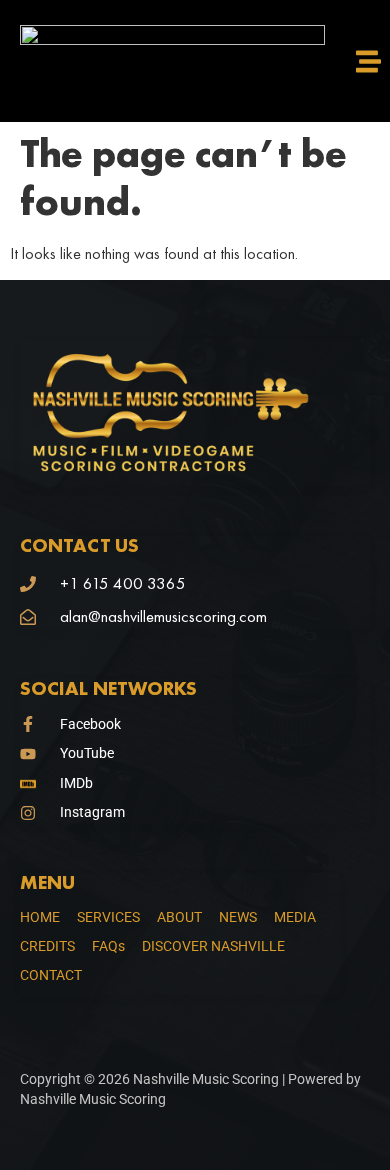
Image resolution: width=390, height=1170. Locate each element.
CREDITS (47, 946)
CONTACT (51, 975)
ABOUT (179, 917)
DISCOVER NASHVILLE (213, 946)
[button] (369, 61)
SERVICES (108, 917)
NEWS (238, 917)
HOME (40, 917)
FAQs (108, 946)
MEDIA (295, 917)
